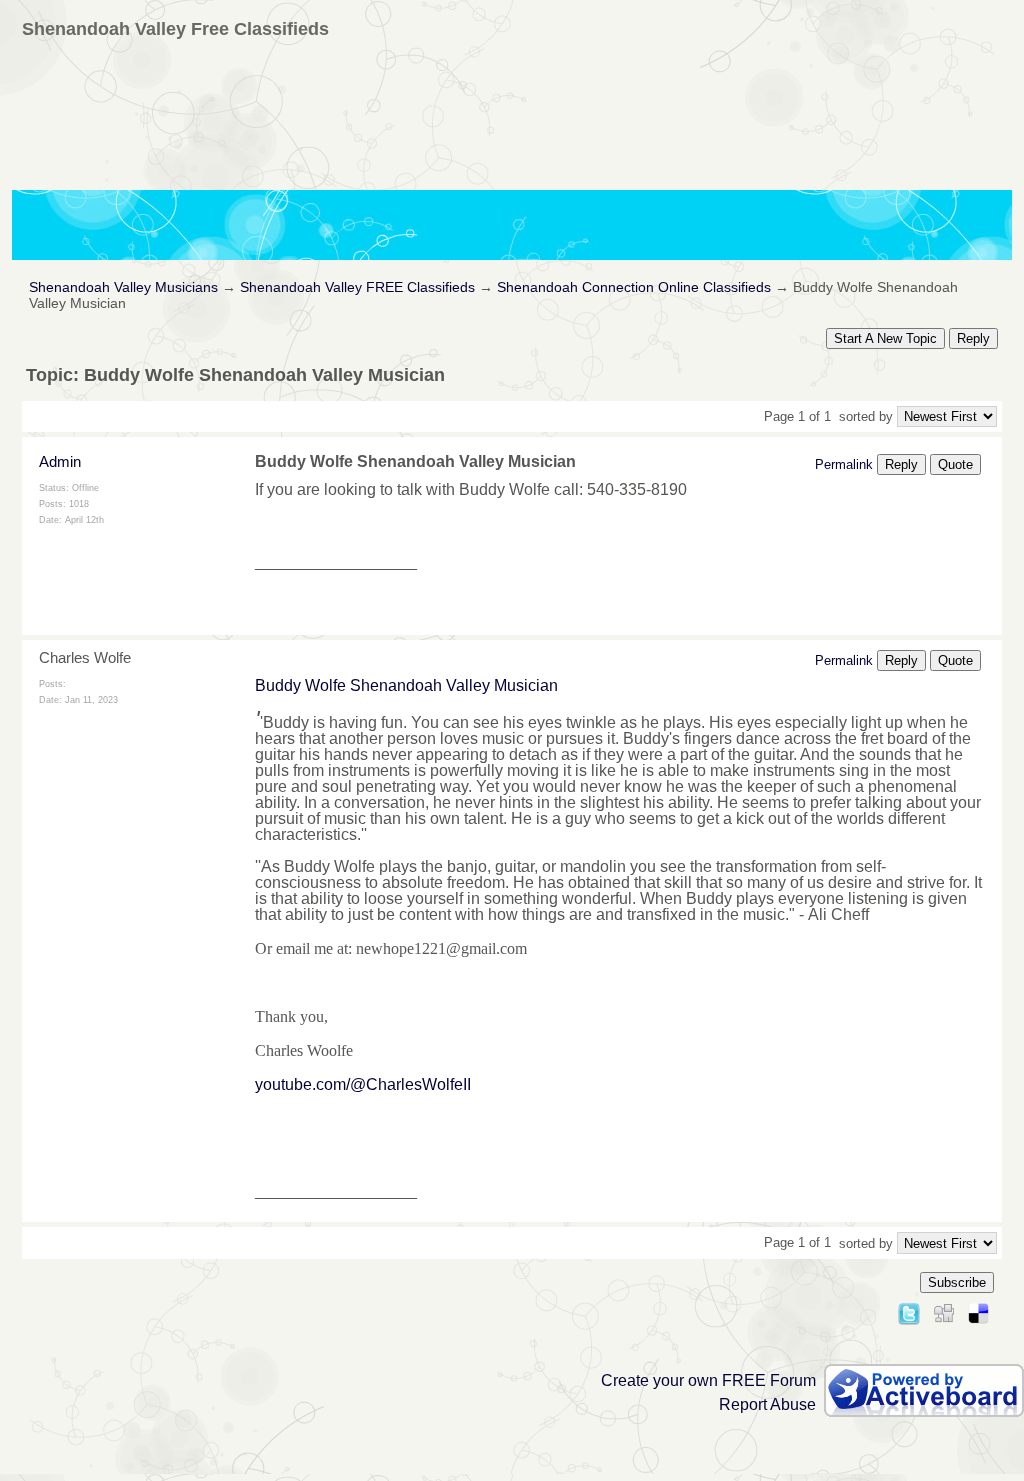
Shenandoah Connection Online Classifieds (634, 287)
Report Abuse (767, 1404)
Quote (955, 464)
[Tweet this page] (909, 1310)
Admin (60, 461)
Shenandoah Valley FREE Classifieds (357, 287)
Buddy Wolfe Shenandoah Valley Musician (406, 685)
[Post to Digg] (944, 1310)
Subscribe (957, 1282)
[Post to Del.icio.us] (978, 1310)
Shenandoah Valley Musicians (123, 287)
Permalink (844, 464)
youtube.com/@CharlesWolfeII (363, 1084)
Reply (973, 338)
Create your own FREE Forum (708, 1380)
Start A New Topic (885, 338)
